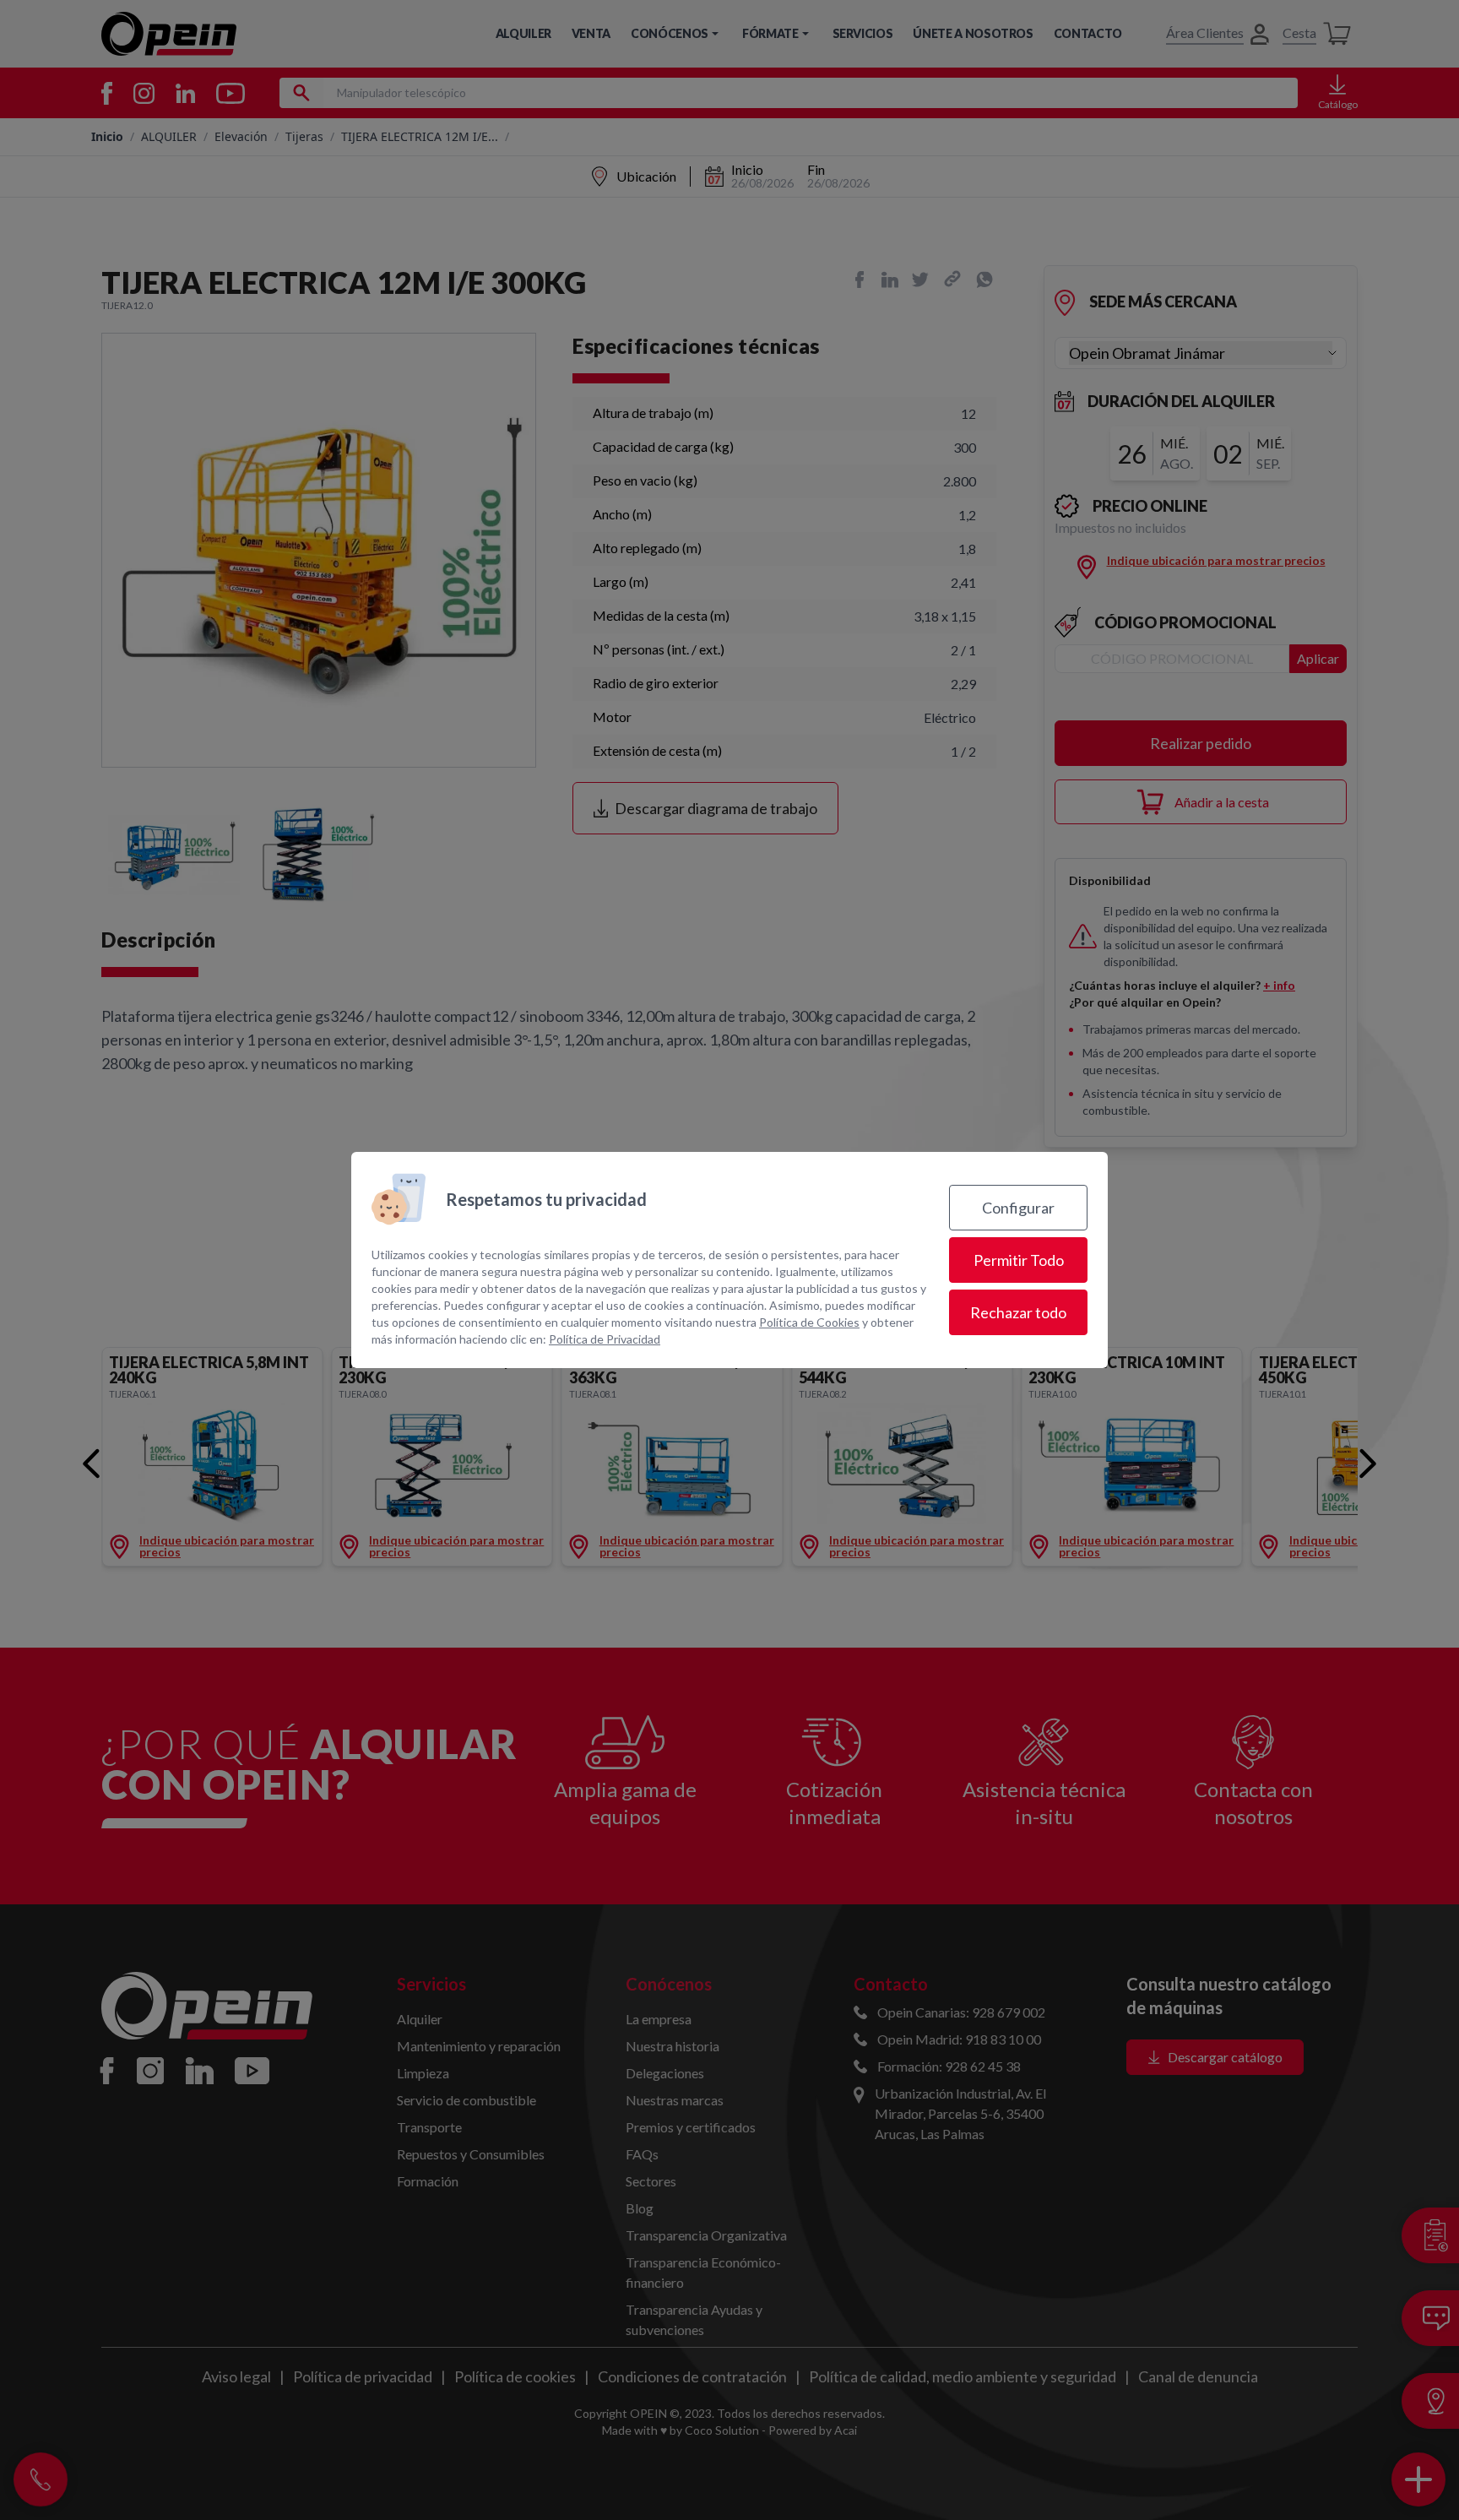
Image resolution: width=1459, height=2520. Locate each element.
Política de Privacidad (605, 1339)
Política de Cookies (809, 1322)
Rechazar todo (1018, 1312)
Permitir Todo (1019, 1260)
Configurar (1018, 1208)
